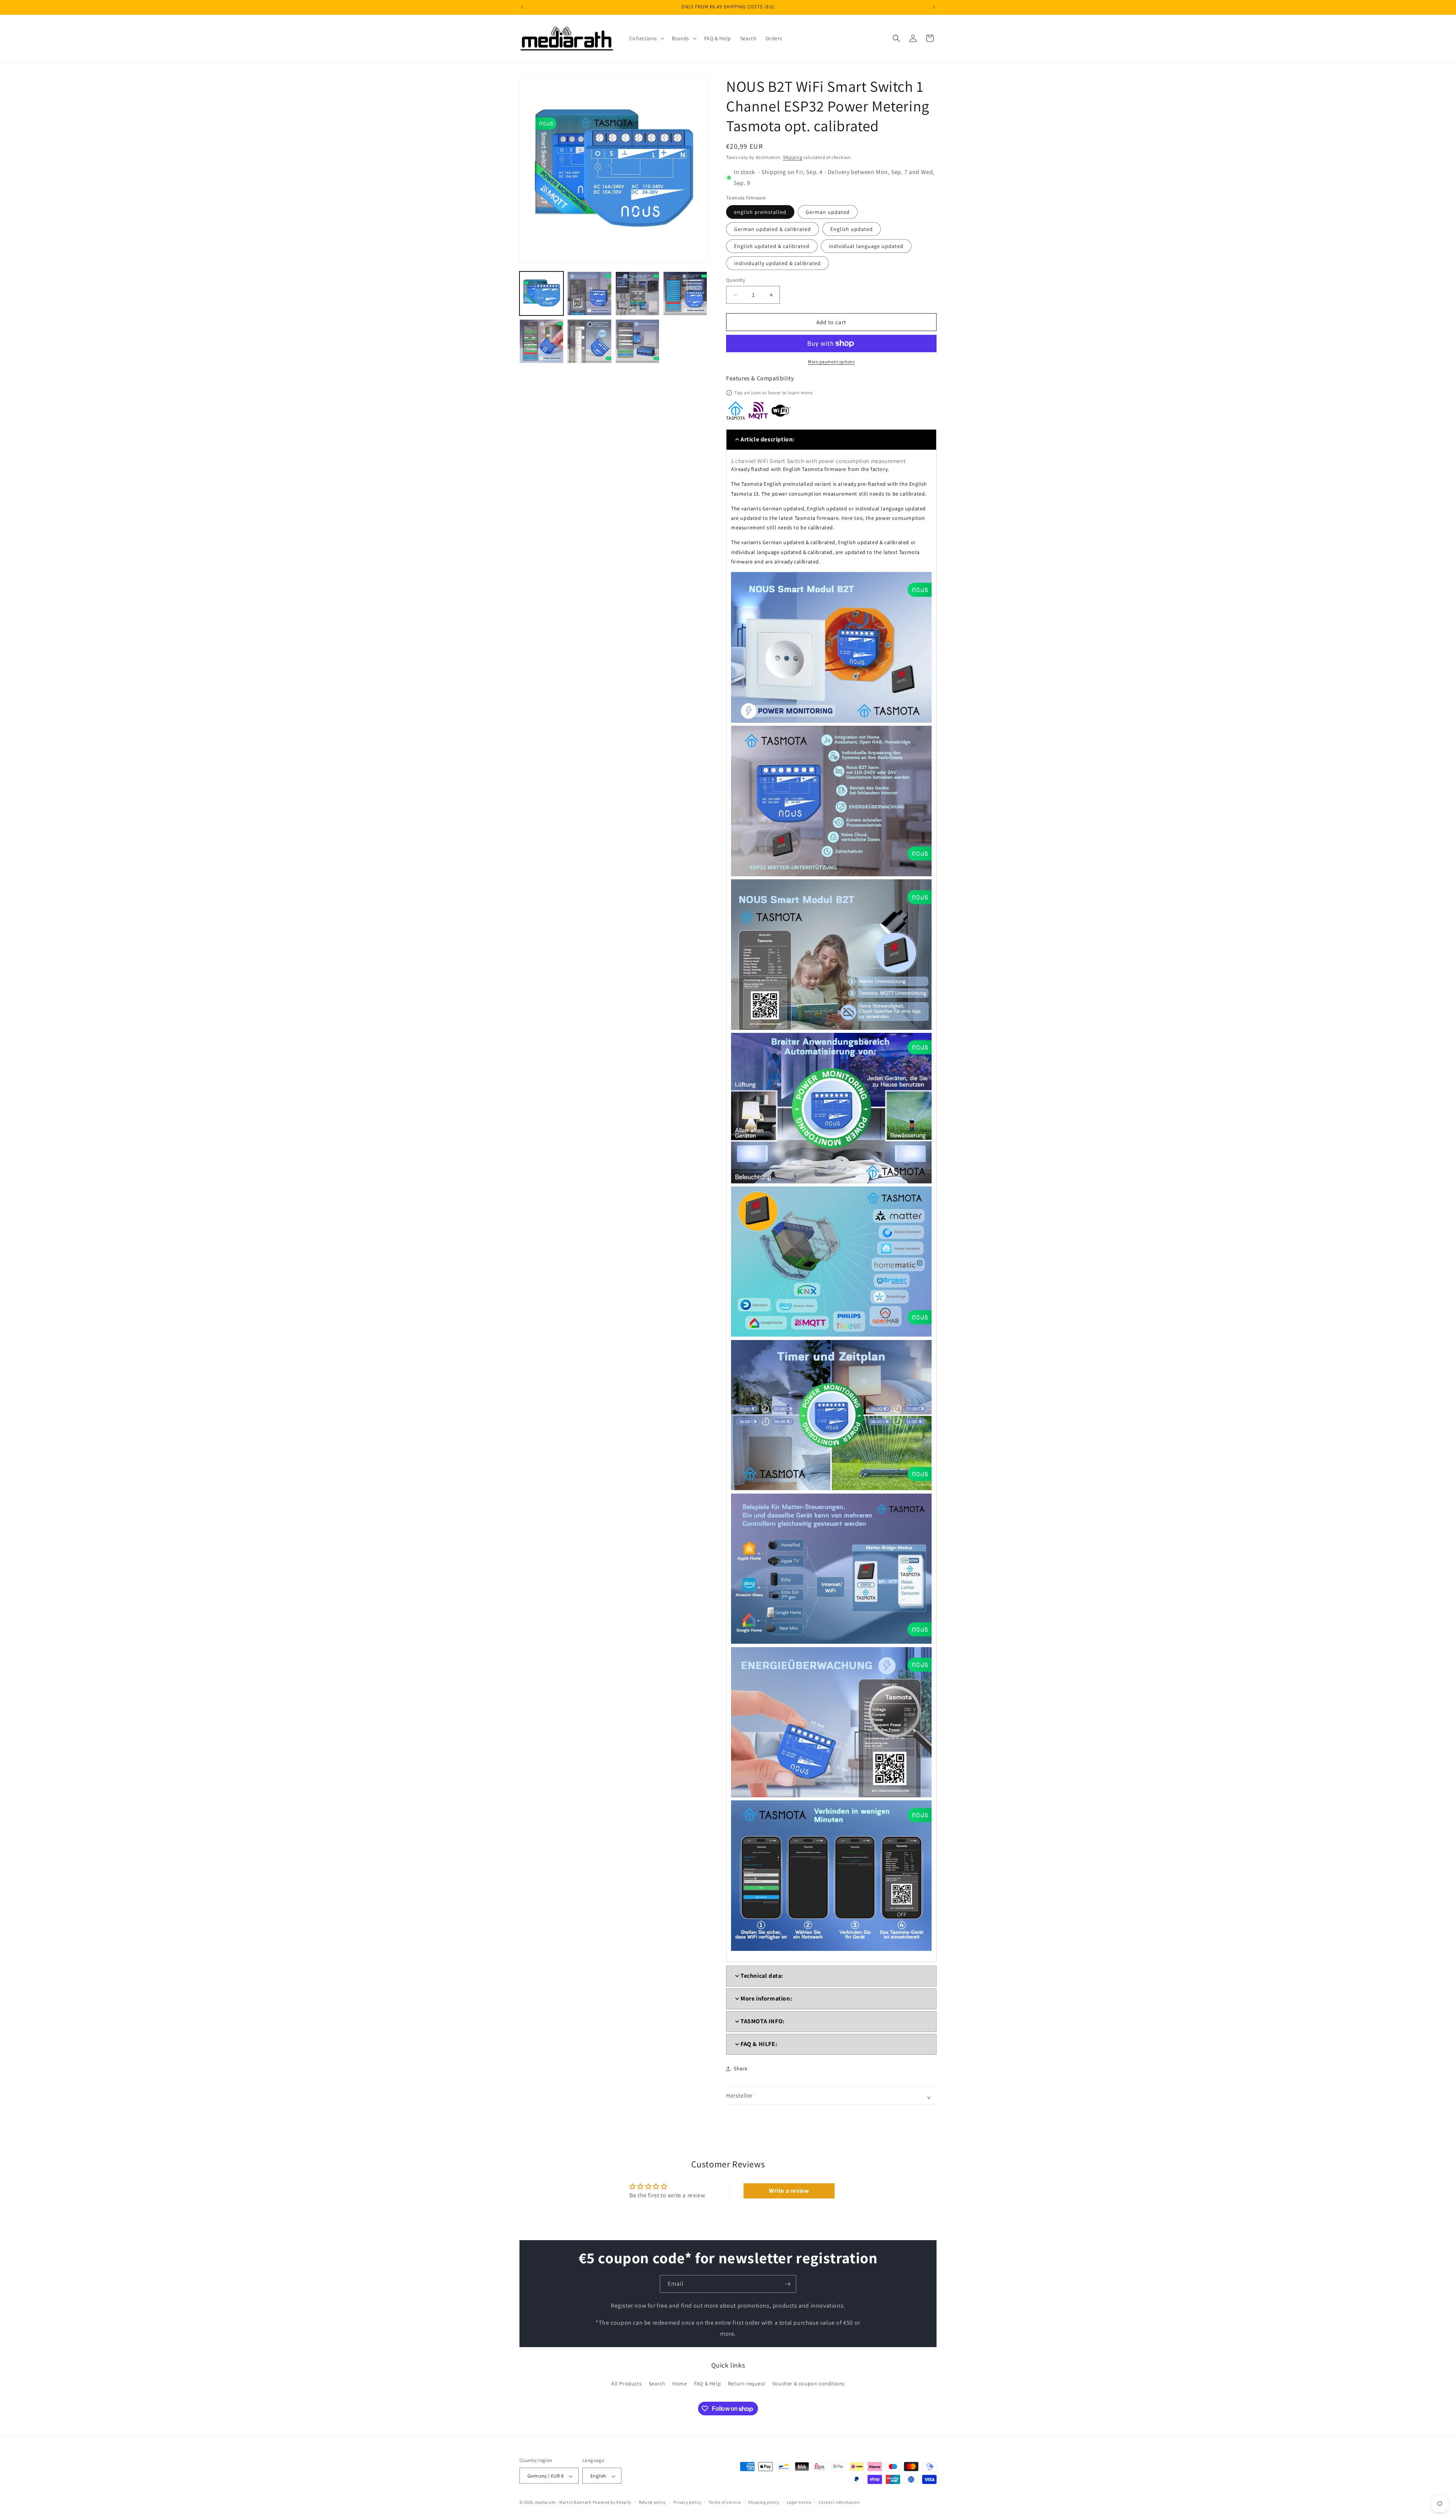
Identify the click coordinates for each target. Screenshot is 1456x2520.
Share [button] (741, 2068)
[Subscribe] (788, 2284)
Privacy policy (687, 2502)
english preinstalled (760, 212)
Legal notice (799, 2502)
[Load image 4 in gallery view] (685, 293)
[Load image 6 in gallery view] (589, 341)
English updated (852, 229)
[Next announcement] (934, 7)
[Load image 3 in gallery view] (637, 293)
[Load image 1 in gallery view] (541, 293)
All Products (626, 2383)
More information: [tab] (766, 1998)
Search (657, 2383)
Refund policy (652, 2502)
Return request (747, 2383)
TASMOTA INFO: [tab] (763, 2021)
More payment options (831, 362)
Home (679, 2383)
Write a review (789, 2191)
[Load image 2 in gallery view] (589, 293)
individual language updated (866, 246)
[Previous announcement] (522, 7)
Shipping (793, 157)
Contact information (839, 2502)
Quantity (736, 280)
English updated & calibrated (772, 246)
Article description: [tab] (768, 439)
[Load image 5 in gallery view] (541, 341)
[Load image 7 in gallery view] (637, 341)
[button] (646, 38)
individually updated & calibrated (777, 263)
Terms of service (725, 2502)
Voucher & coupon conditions (809, 2383)
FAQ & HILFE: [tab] (759, 2044)
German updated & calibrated (773, 229)
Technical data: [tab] (762, 1976)
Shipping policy (764, 2502)
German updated (828, 212)
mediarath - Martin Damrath (563, 2503)
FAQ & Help (707, 2383)
